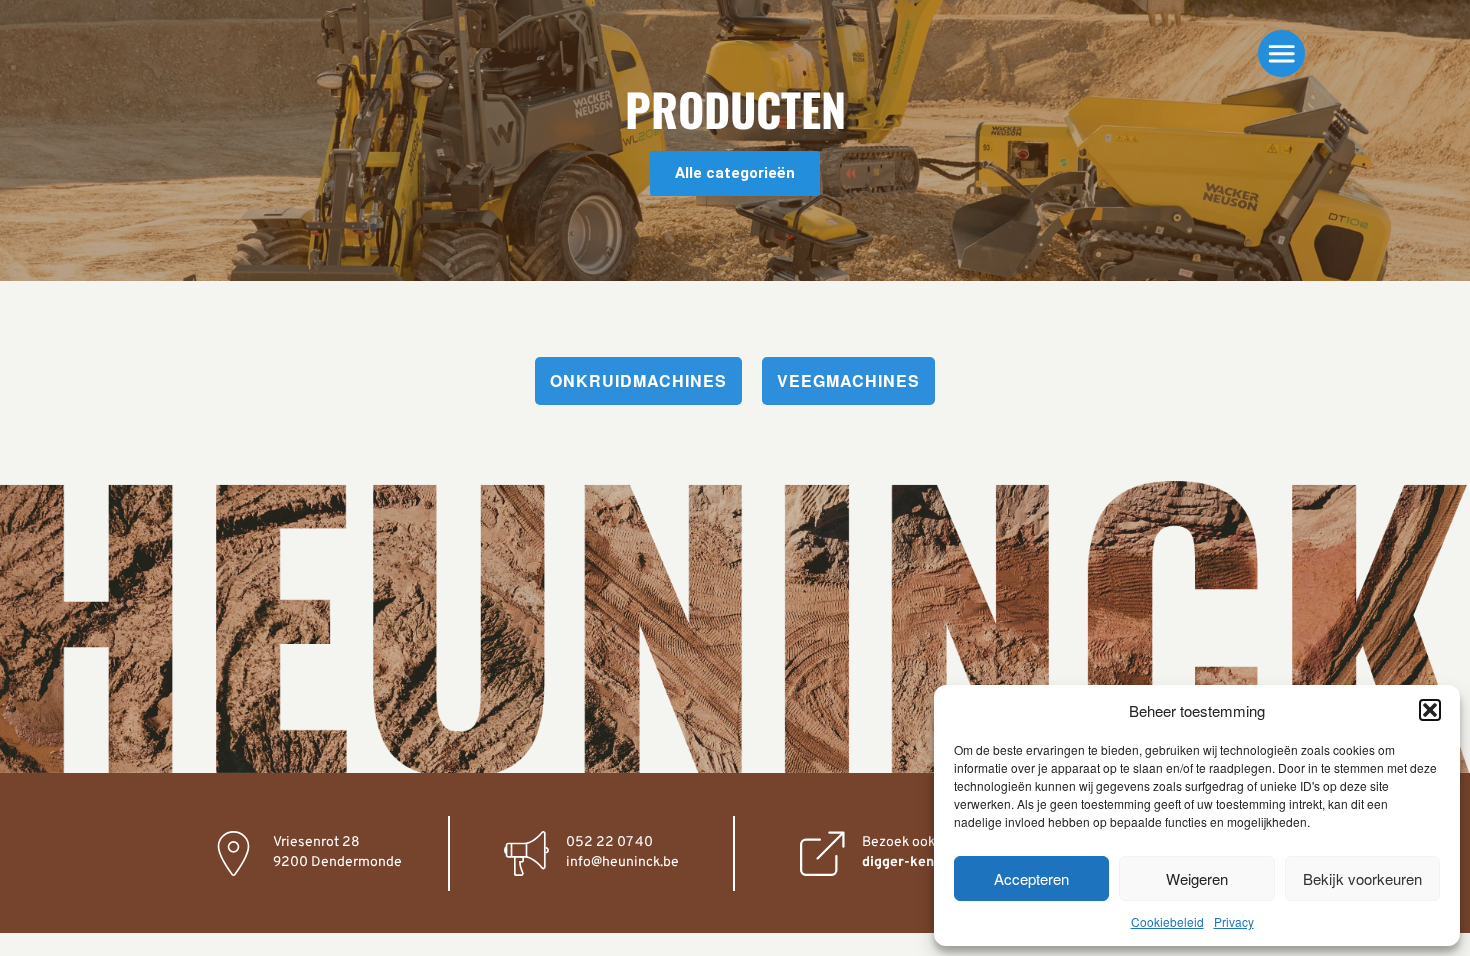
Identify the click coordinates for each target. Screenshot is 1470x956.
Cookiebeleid (1167, 921)
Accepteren (1031, 878)
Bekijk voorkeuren (1362, 878)
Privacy (1234, 921)
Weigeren (1197, 878)
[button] (1430, 710)
